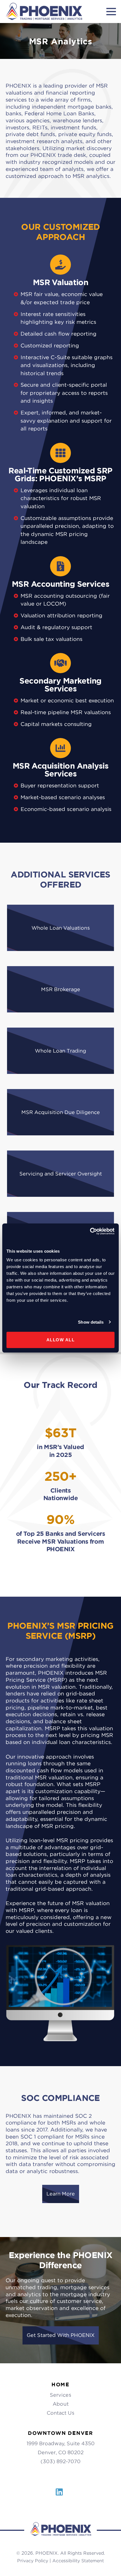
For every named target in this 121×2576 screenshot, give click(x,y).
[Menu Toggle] (111, 12)
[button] (60, 928)
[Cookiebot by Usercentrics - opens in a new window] (90, 1231)
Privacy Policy (33, 2561)
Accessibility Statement (78, 2561)
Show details (91, 1322)
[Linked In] (59, 2495)
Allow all (61, 1340)
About (61, 2404)
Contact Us (60, 2413)
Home (60, 2384)
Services (60, 2395)
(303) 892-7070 (60, 2461)
